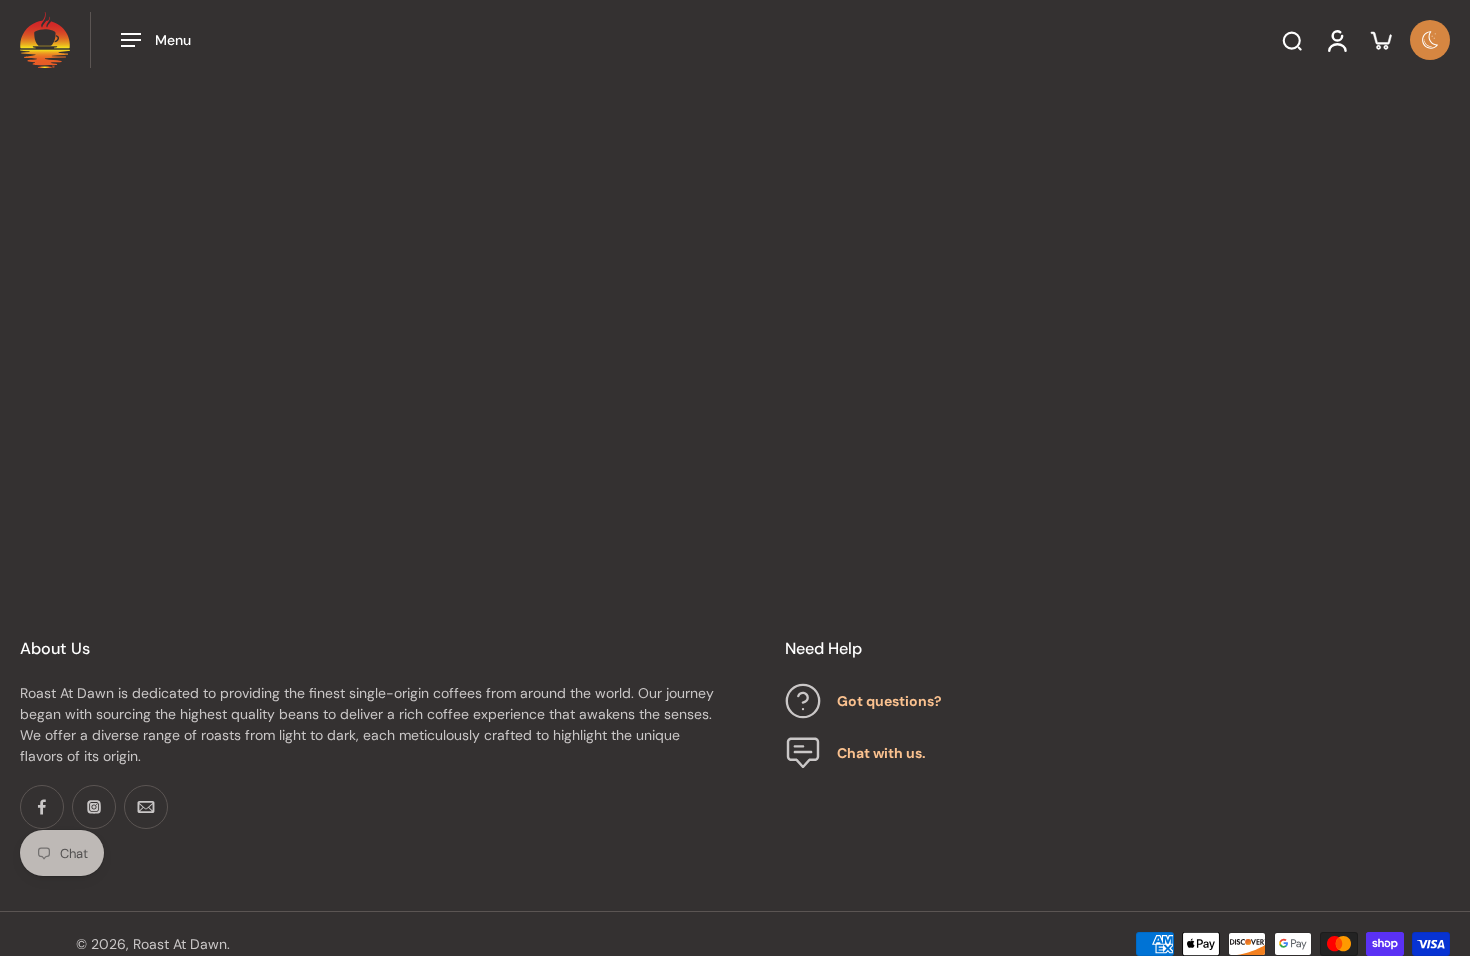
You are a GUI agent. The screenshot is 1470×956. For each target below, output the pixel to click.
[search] (1292, 40)
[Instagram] (94, 807)
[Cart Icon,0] (1380, 40)
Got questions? (889, 700)
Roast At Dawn (180, 943)
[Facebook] (42, 807)
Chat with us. (881, 752)
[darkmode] (1430, 40)
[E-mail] (146, 807)
